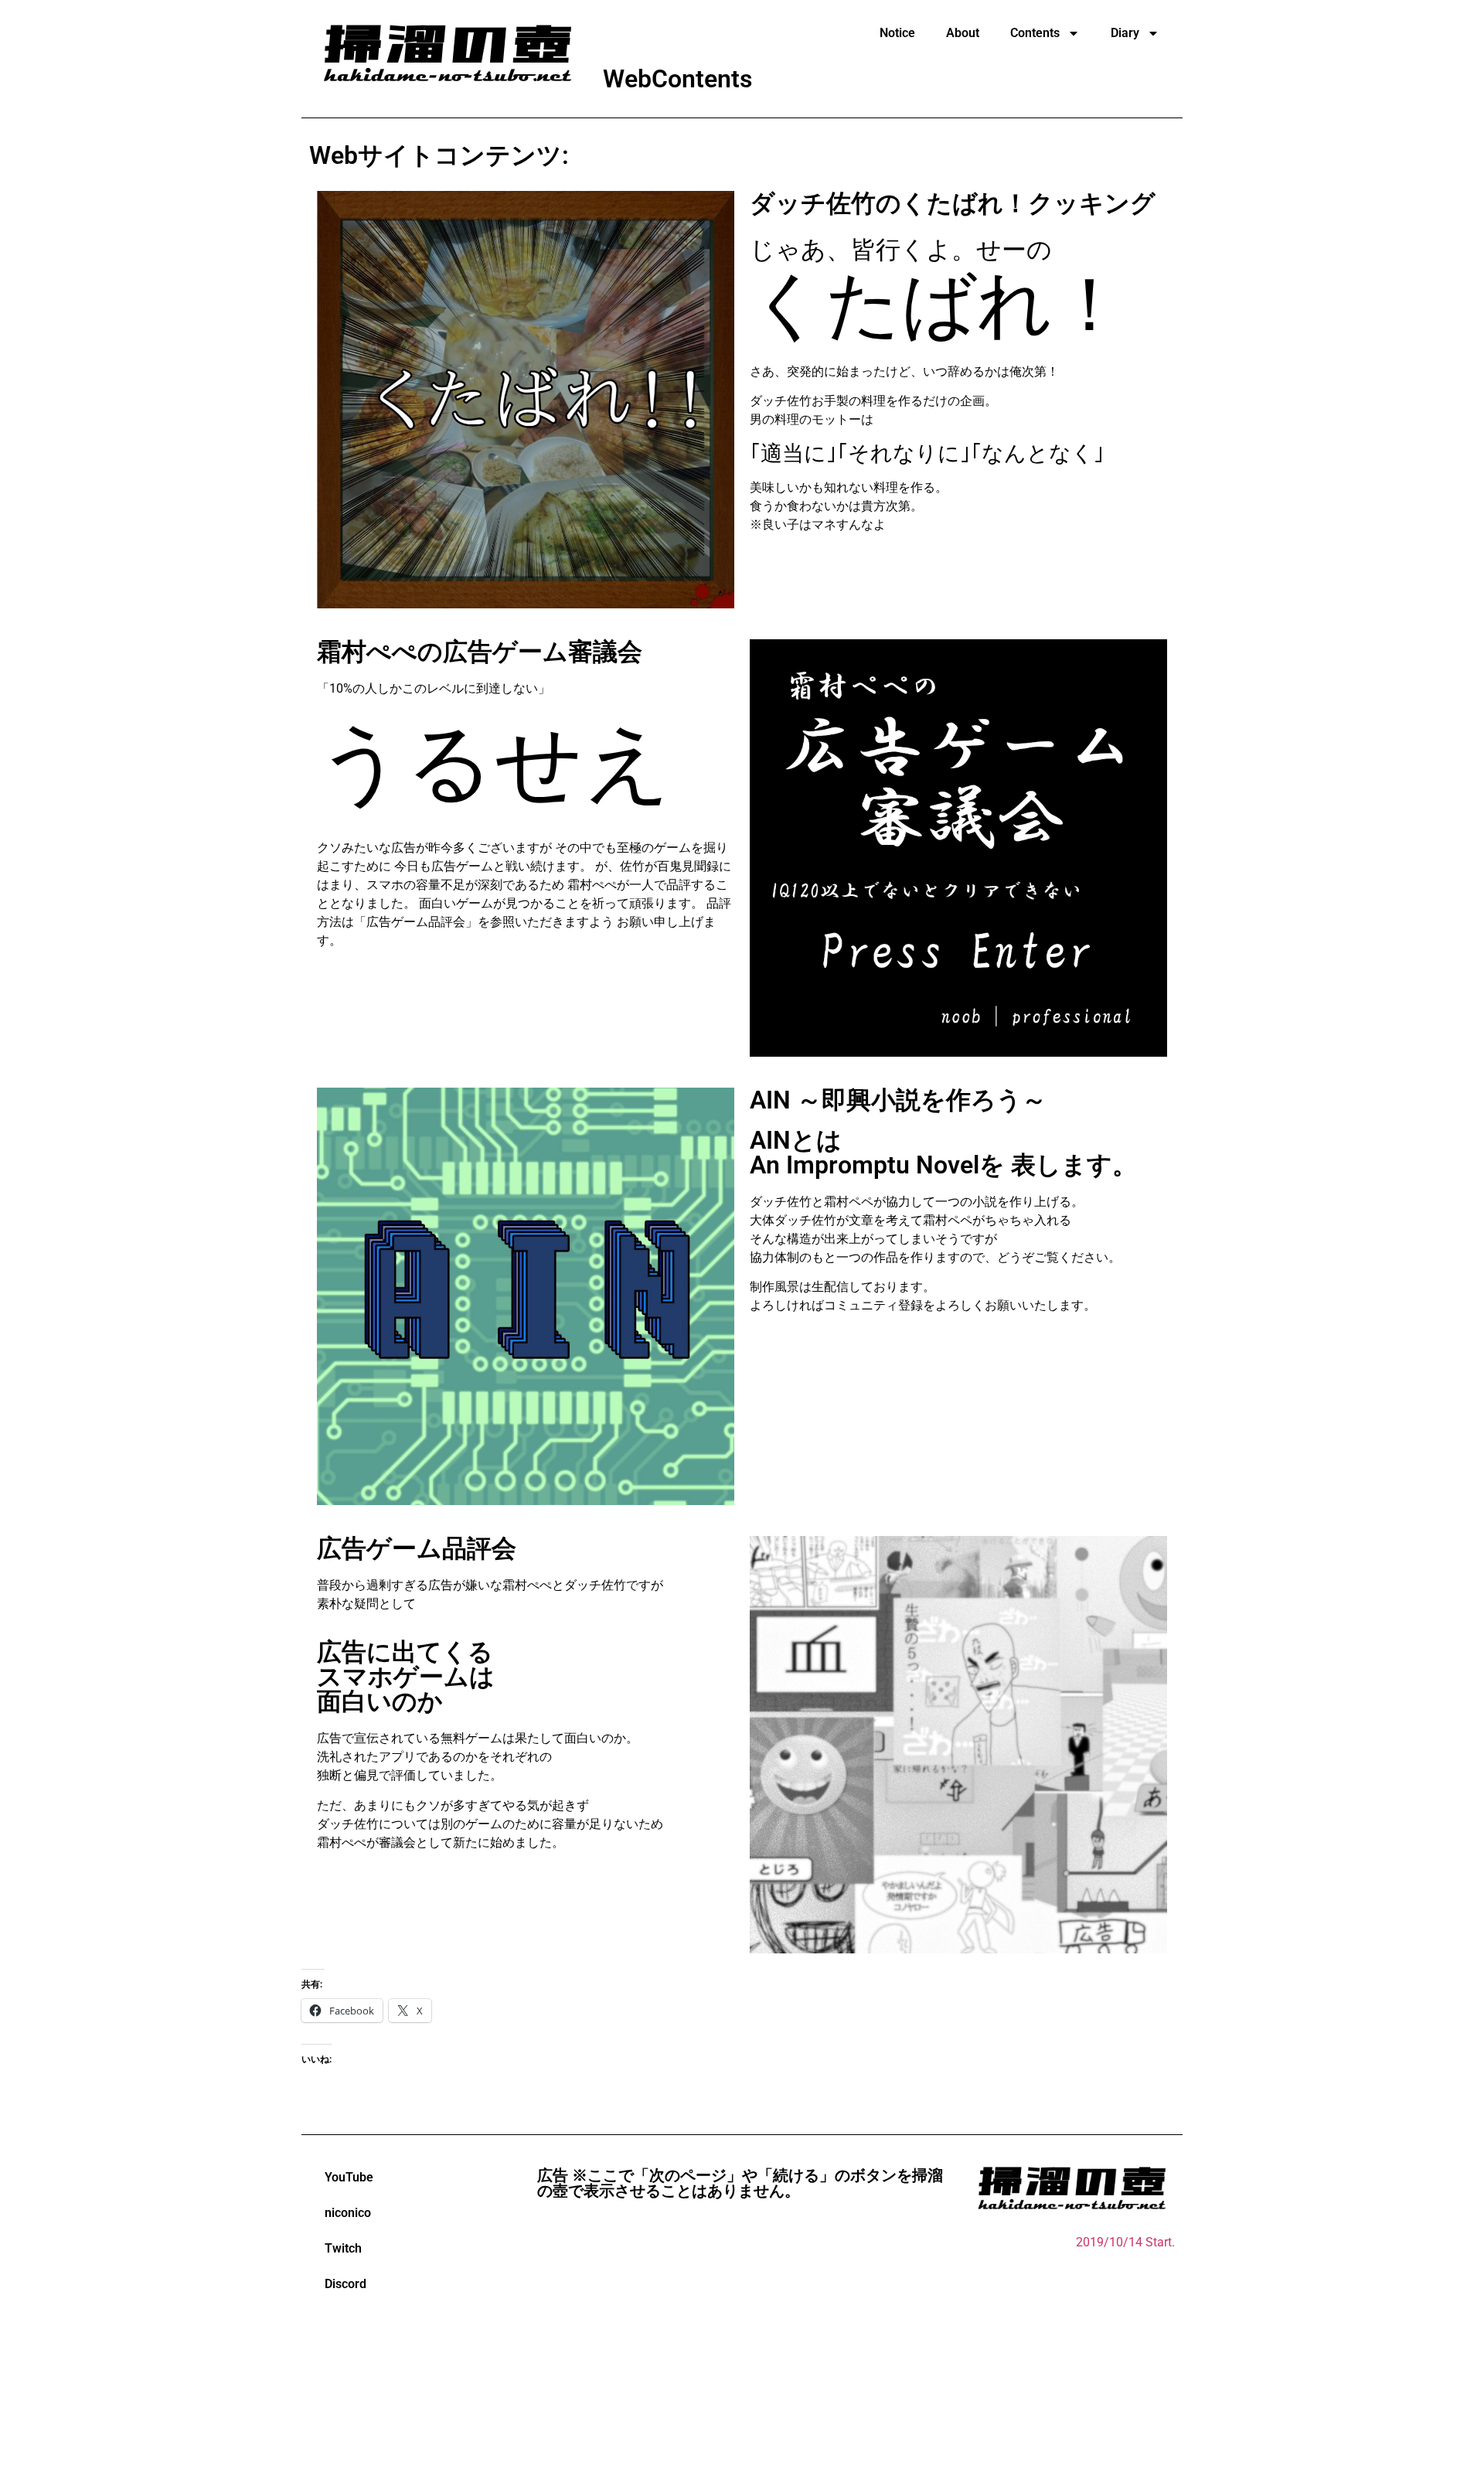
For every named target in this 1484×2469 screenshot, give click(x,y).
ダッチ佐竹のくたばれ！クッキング (953, 203)
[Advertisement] (742, 2338)
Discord (345, 2284)
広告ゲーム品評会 (417, 1548)
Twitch (343, 2248)
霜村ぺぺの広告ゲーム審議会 (480, 652)
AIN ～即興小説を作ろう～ (898, 1100)
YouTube (349, 2177)
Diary (1125, 33)
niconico (348, 2213)
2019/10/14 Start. (1125, 2242)
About (963, 33)
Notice (897, 33)
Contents (1035, 33)
